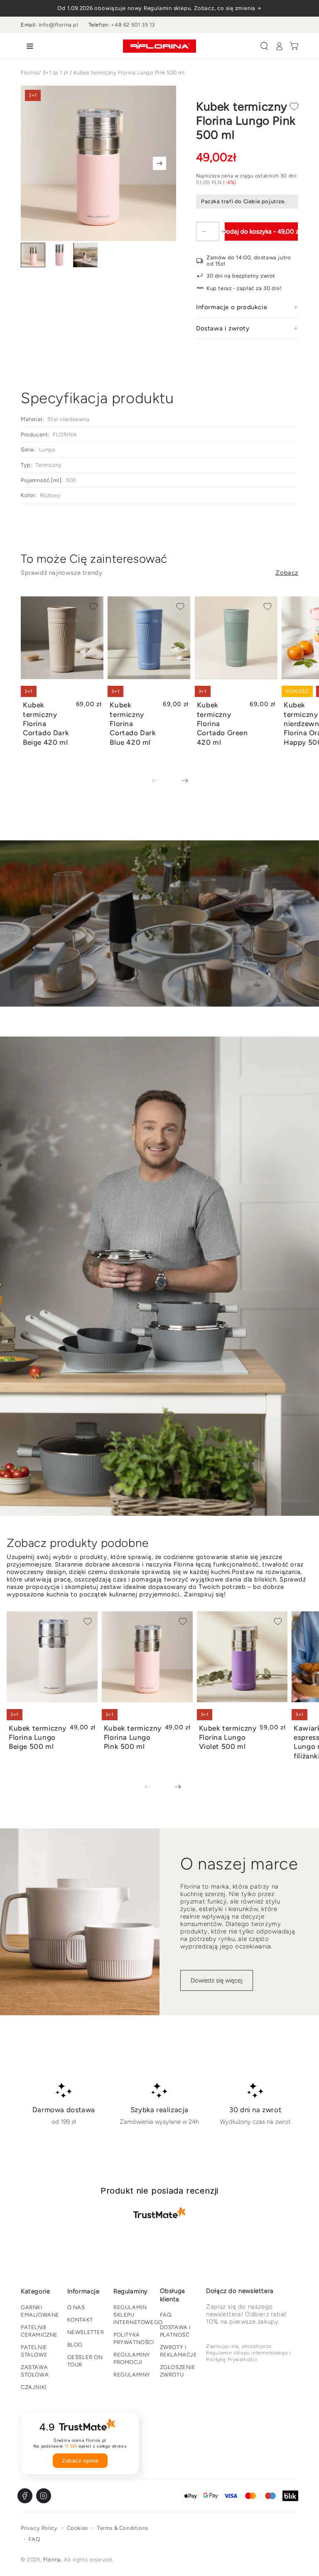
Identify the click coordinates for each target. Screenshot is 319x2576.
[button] (264, 46)
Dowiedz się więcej (217, 1980)
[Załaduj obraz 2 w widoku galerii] (59, 255)
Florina (30, 73)
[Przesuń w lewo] (161, 781)
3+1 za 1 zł (55, 73)
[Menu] (28, 46)
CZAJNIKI (34, 2387)
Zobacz (287, 573)
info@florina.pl (59, 25)
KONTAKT (80, 2320)
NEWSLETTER (86, 2332)
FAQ (166, 2315)
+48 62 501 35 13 (133, 25)
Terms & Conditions (123, 2528)
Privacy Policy (39, 2528)
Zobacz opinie (80, 2461)
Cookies (77, 2528)
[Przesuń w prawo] (159, 163)
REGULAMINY (132, 2375)
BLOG (75, 2345)
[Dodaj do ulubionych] (294, 106)
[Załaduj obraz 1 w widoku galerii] (33, 255)
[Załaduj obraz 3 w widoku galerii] (85, 255)
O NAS (76, 2307)
